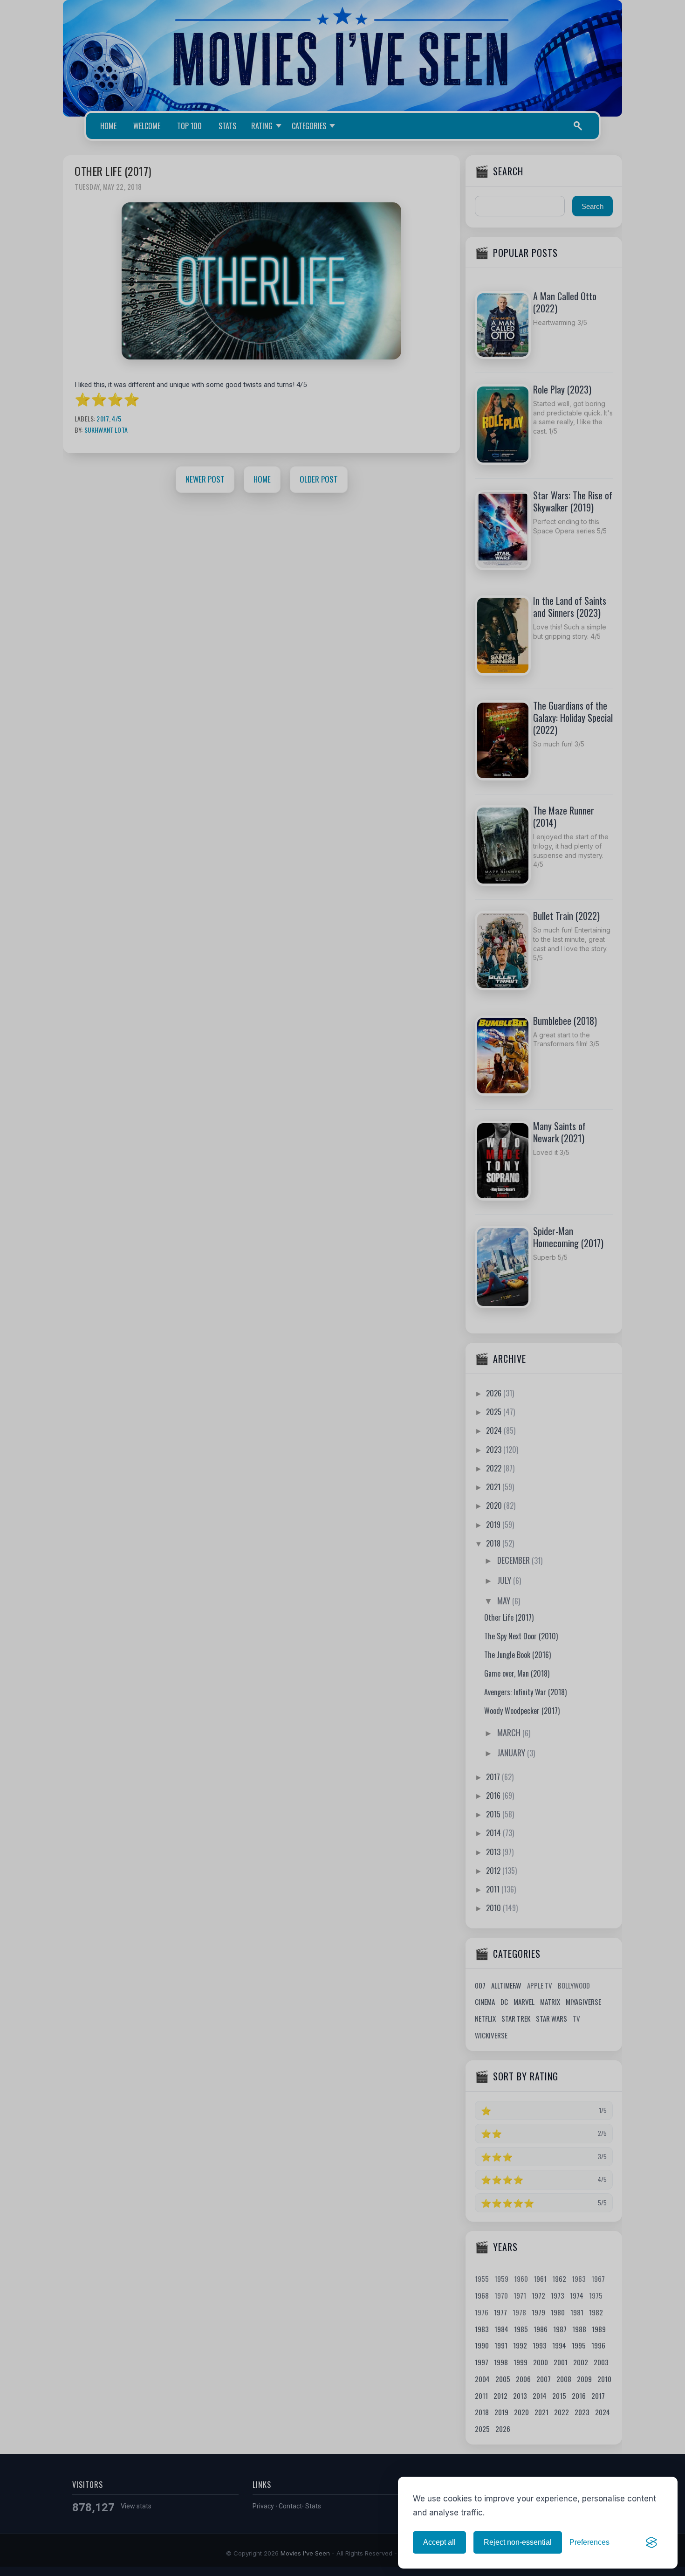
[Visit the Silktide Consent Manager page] (651, 2542)
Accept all (439, 2542)
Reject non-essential (518, 2542)
